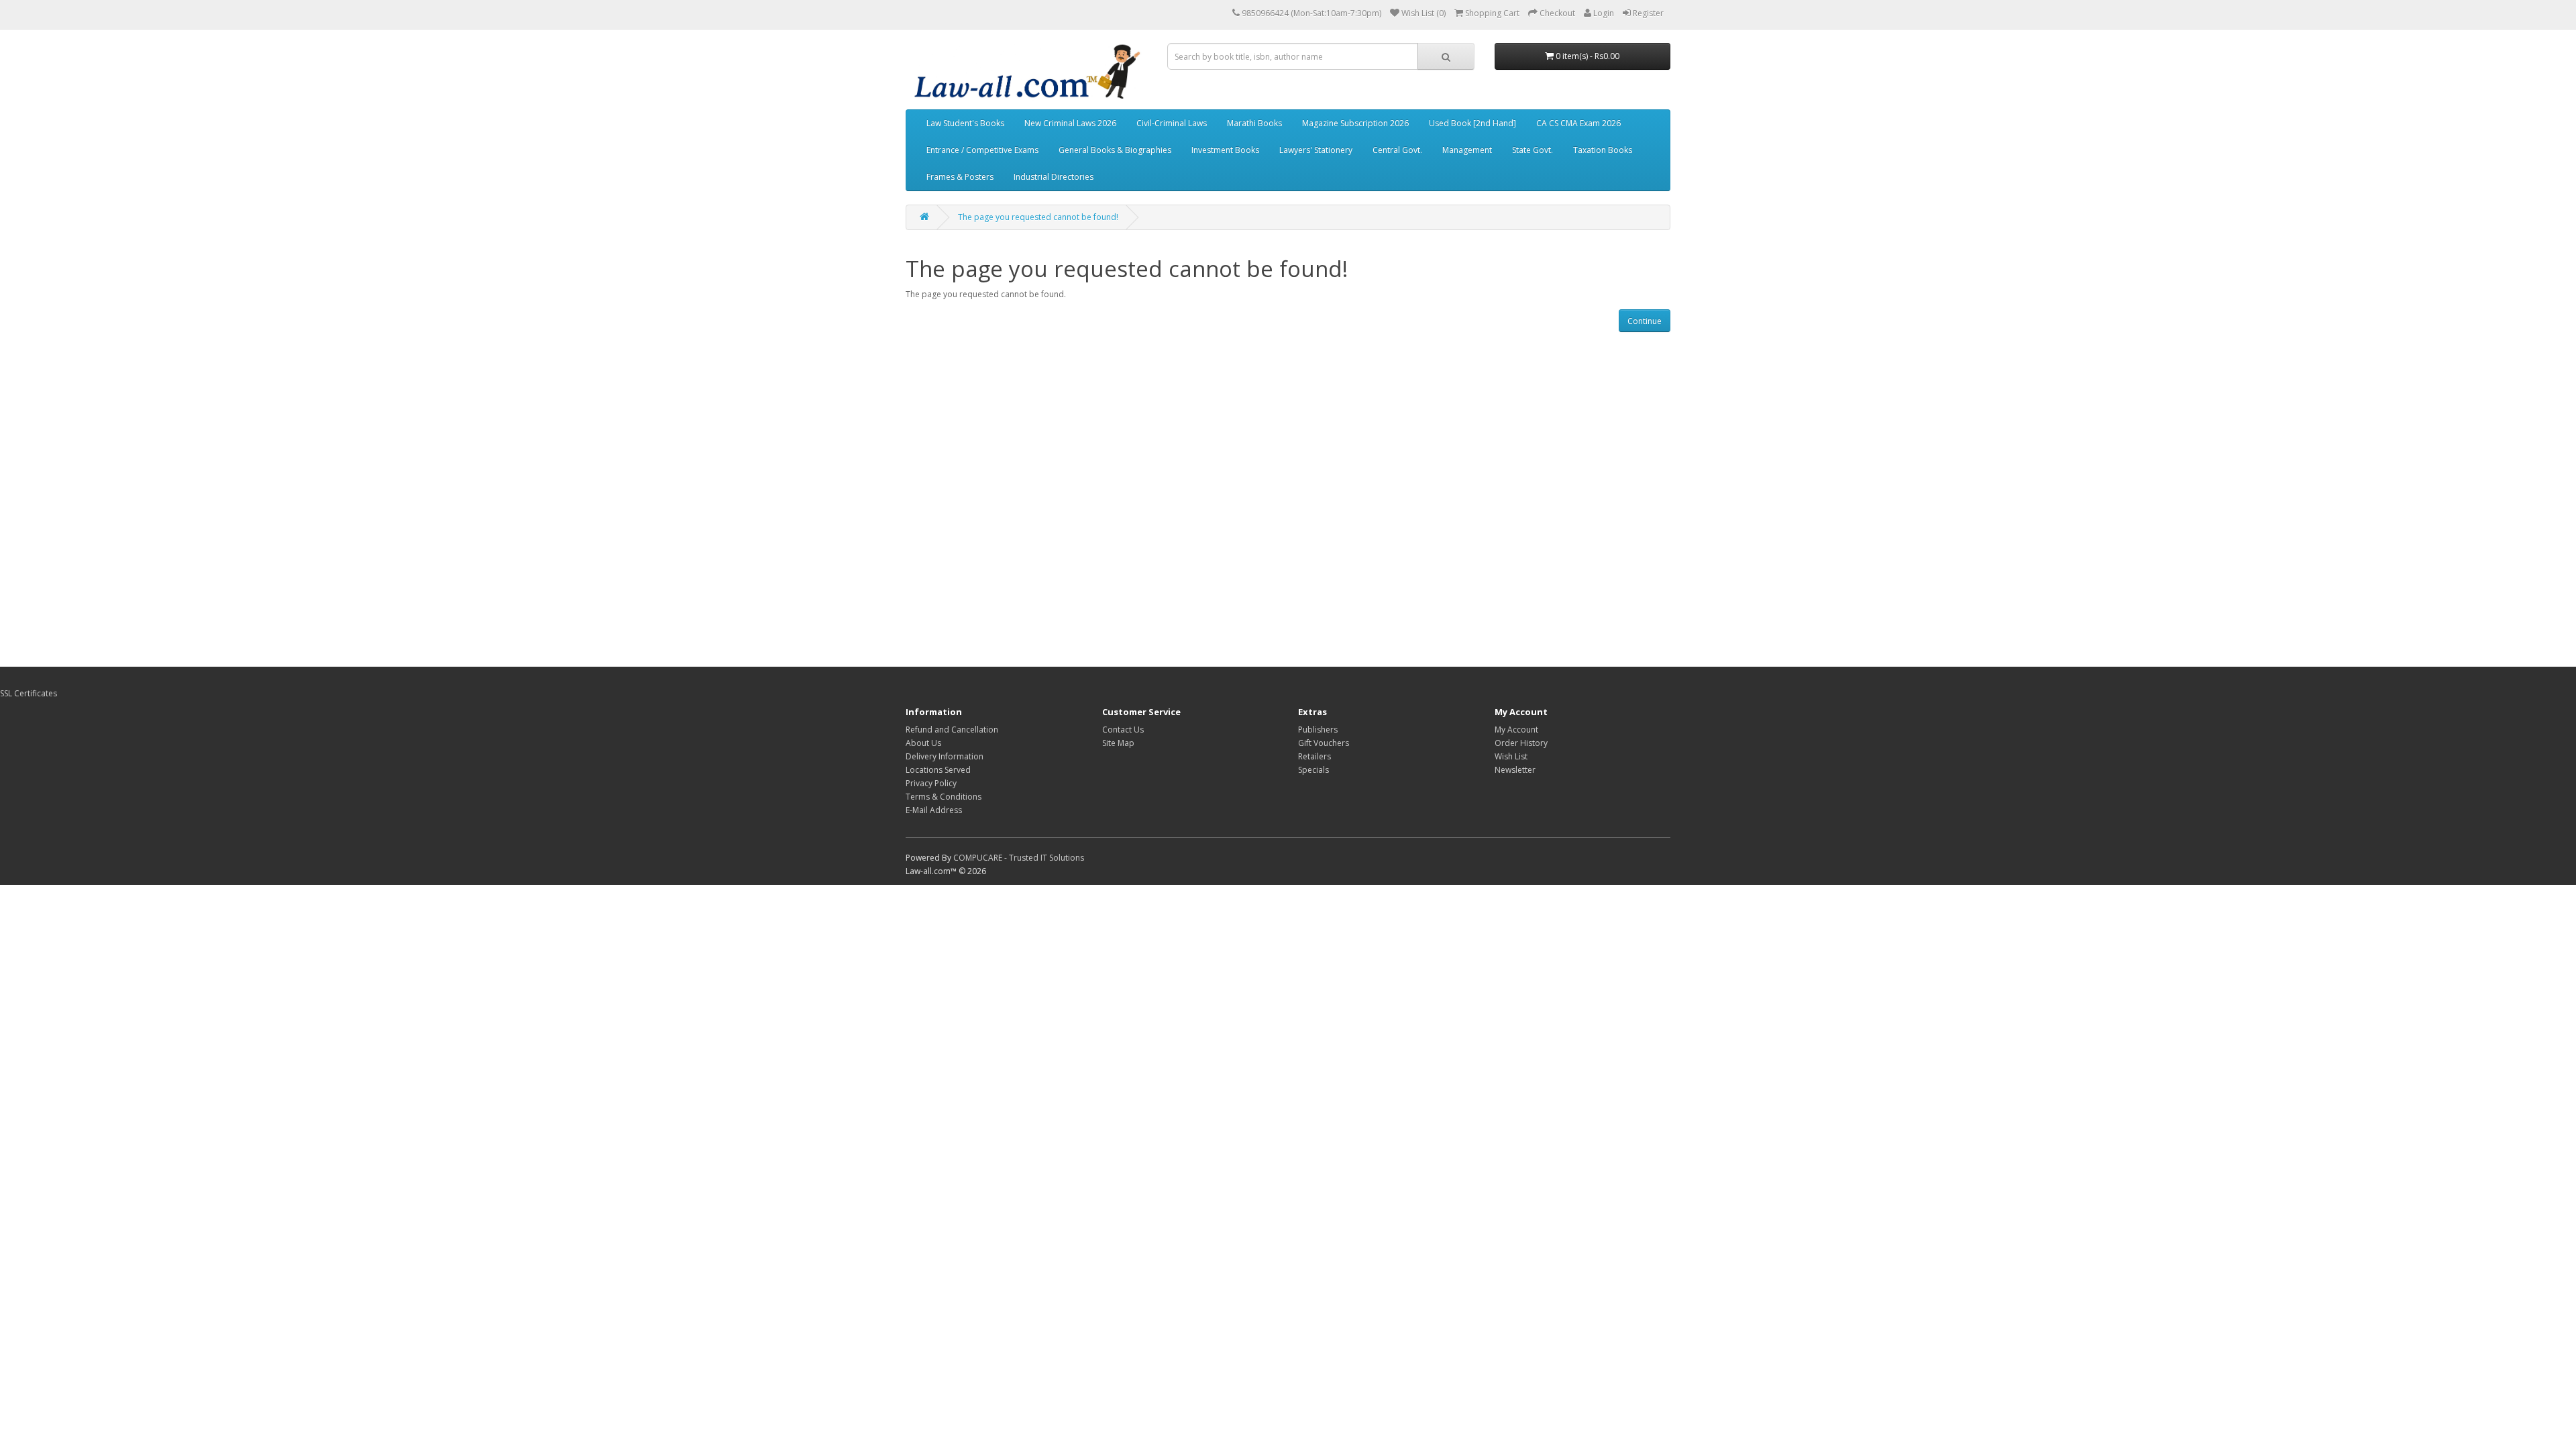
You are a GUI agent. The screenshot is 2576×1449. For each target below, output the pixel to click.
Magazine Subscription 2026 (1355, 123)
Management (1467, 150)
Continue (1645, 321)
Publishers (1318, 730)
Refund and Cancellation (952, 730)
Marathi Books (1254, 123)
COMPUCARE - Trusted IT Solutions (1019, 858)
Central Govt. (1397, 150)
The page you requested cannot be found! (1038, 217)
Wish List (1511, 756)
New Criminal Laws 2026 (1070, 123)
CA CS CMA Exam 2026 (1578, 123)
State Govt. (1533, 150)
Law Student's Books (965, 123)
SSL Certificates (29, 693)
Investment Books (1225, 150)
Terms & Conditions (944, 797)
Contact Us (1123, 730)
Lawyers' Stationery (1316, 150)
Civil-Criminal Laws (1172, 123)
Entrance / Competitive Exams (982, 150)
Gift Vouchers (1324, 743)
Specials (1313, 770)
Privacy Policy (931, 783)
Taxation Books (1603, 150)
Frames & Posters (960, 177)
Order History (1521, 743)
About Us (923, 743)
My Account (1516, 730)
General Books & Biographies (1115, 150)
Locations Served (938, 770)
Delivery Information (945, 756)
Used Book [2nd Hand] (1472, 123)
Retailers (1314, 756)
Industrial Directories (1054, 177)
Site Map (1118, 743)
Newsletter (1515, 770)
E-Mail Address (934, 810)
